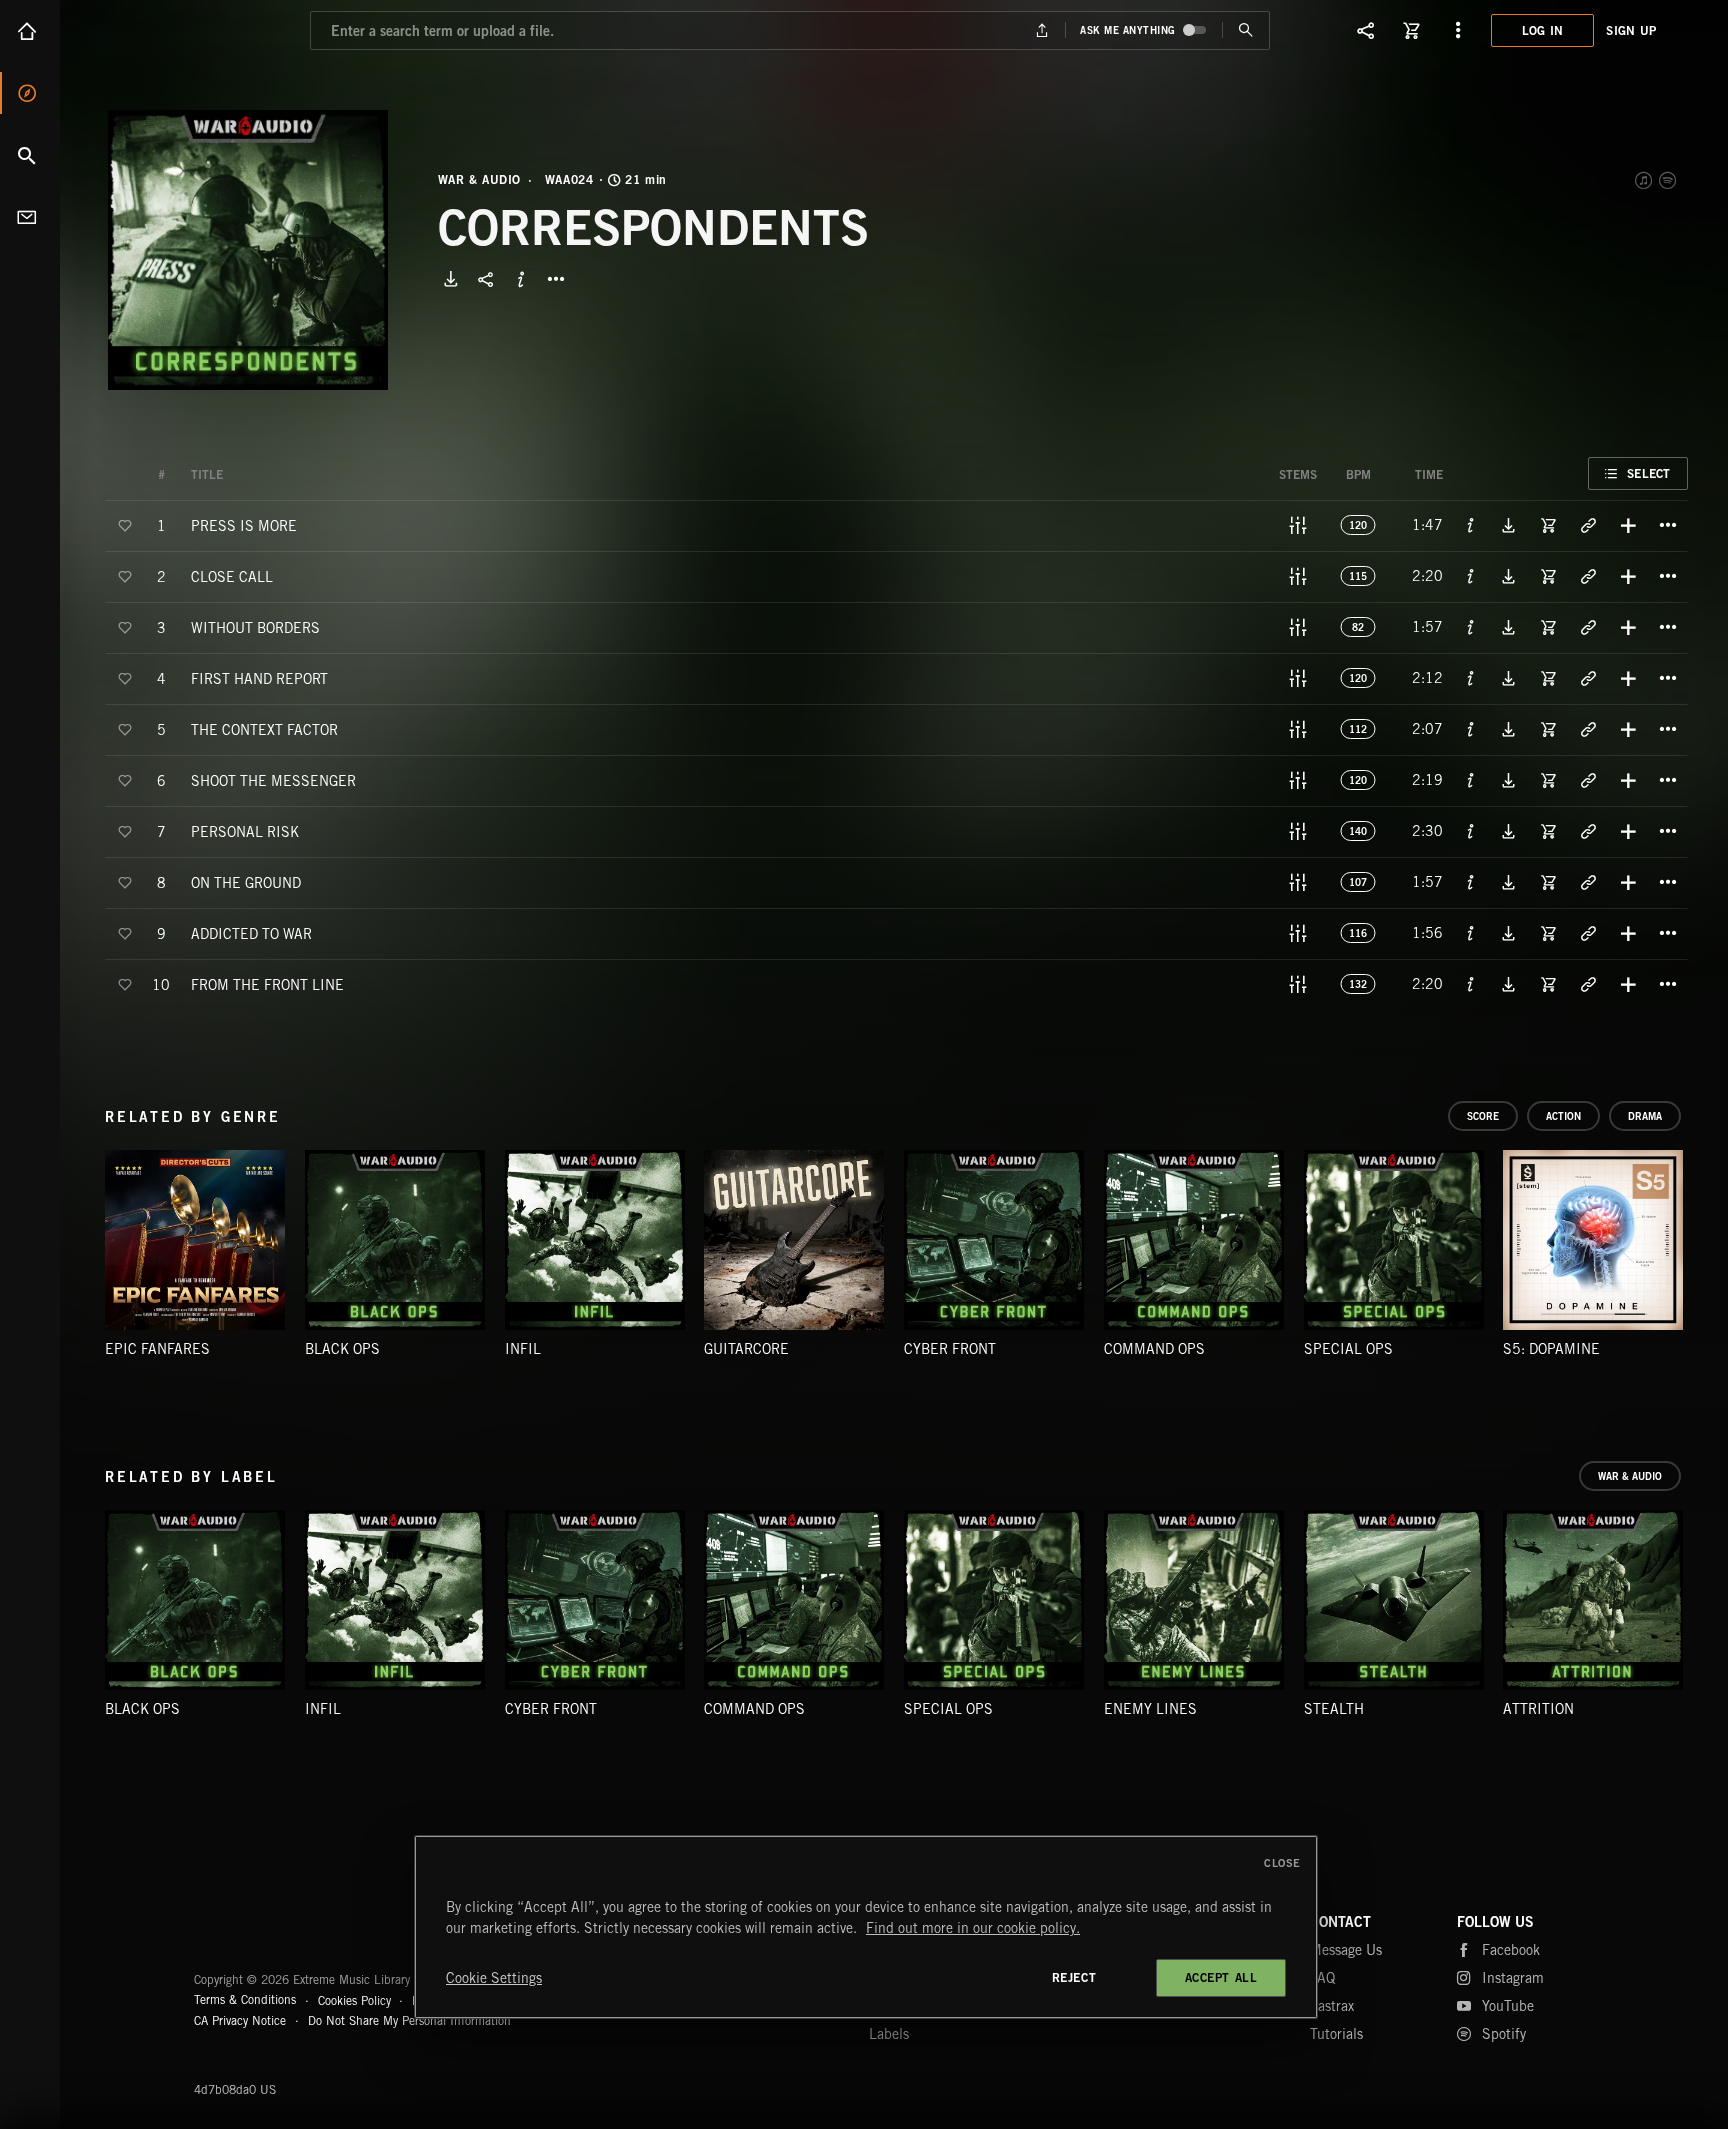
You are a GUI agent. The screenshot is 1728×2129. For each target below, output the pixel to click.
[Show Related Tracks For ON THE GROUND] (1588, 882)
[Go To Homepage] (169, 30)
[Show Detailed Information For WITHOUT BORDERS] (1471, 627)
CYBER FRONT (950, 1349)
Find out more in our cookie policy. (973, 1928)
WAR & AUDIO (480, 180)
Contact (30, 217)
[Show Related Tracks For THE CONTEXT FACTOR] (1588, 729)
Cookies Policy (354, 1999)
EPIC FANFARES (157, 1349)
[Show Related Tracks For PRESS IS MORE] (1588, 525)
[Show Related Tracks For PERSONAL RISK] (1588, 831)
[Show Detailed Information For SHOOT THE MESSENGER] (1471, 780)
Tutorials (1336, 2034)
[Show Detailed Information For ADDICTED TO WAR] (1471, 933)
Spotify (1669, 180)
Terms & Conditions (245, 1999)
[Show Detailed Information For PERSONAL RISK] (1471, 831)
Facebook (1511, 1950)
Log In (1543, 30)
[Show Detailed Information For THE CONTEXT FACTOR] (1471, 729)
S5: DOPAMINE (1551, 1349)
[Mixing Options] (1298, 525)
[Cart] (1412, 30)
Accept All (1221, 1977)
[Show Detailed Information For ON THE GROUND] (1471, 882)
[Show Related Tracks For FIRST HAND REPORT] (1588, 678)
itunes (1645, 180)
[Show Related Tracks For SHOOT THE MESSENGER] (1588, 780)
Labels (889, 2034)
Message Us (1346, 1950)
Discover (30, 93)
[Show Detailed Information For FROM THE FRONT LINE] (1471, 984)
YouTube (1508, 2006)
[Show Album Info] (521, 279)
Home (30, 31)
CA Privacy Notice (240, 2020)
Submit (1245, 30)
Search (30, 155)
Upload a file (1042, 30)
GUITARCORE (746, 1349)
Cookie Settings (494, 1978)
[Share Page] (1366, 30)
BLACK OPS (342, 1349)
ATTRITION (1538, 1709)
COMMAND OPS (1154, 1349)
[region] (866, 1927)
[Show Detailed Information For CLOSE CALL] (1471, 576)
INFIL (523, 1349)
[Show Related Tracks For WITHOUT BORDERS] (1588, 627)
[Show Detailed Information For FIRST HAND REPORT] (1471, 678)
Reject (1074, 1977)
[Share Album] (486, 279)
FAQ (1322, 1978)
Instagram (1513, 1978)
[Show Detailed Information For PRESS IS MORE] (1471, 525)
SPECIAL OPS (1348, 1349)
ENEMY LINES (1150, 1709)
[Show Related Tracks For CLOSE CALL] (1588, 576)
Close (1282, 1863)
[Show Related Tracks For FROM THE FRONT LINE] (1588, 984)
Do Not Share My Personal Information (409, 2021)
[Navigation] (1458, 30)
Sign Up (1631, 30)
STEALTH (1334, 1709)
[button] (248, 250)
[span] (244, 524)
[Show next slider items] (1703, 1250)
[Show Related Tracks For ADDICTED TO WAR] (1588, 933)
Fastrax (1332, 2006)
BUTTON (556, 279)
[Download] (451, 279)
